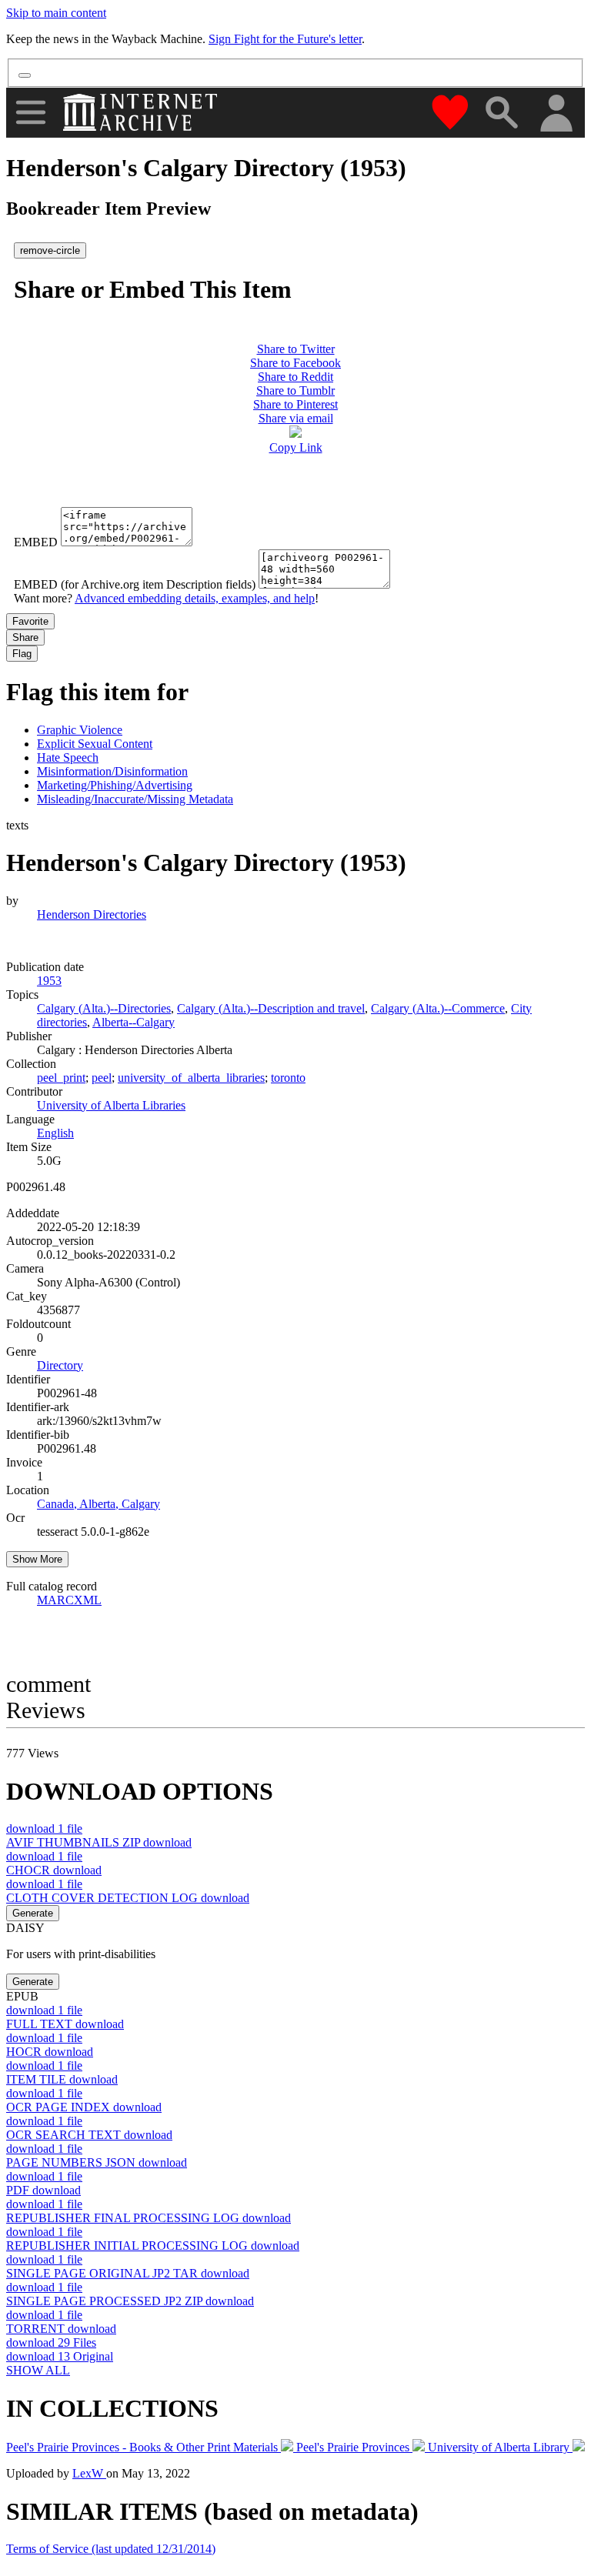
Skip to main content (56, 13)
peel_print (61, 1078)
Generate (33, 1913)
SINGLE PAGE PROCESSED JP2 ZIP (130, 2301)
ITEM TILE (62, 2079)
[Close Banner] (25, 75)
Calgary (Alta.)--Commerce (438, 1008)
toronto (288, 1078)
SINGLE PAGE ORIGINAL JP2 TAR (128, 2273)
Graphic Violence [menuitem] (80, 730)
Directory (60, 1365)
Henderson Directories (92, 914)
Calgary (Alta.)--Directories (104, 1008)
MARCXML (69, 1600)
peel (102, 1078)
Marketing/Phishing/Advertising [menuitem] (115, 785)
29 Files (51, 2342)
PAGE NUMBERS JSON (97, 2162)
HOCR (50, 2052)
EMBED (36, 542)
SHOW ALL (38, 2370)
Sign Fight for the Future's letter (285, 39)
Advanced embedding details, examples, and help (195, 598)
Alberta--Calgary (134, 1022)
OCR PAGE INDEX (84, 2107)
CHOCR (54, 1870)
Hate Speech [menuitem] (68, 757)
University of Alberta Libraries (111, 1105)
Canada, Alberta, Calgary (98, 1504)
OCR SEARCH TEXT (89, 2135)
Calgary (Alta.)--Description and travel (271, 1008)
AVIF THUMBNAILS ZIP (99, 1842)
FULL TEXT (65, 2024)
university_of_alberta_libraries (191, 1078)
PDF (43, 2190)
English (55, 1133)
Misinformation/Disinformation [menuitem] (112, 771)
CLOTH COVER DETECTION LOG (128, 1898)
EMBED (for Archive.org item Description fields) (135, 584)
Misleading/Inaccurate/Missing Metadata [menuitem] (135, 799)
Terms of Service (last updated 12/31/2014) (111, 2549)
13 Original (60, 2356)
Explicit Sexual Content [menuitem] (95, 744)
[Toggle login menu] (556, 114)
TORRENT (61, 2329)
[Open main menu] (31, 112)
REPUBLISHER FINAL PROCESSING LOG (149, 2218)
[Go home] (142, 112)
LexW (89, 2473)
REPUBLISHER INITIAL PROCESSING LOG (153, 2246)
